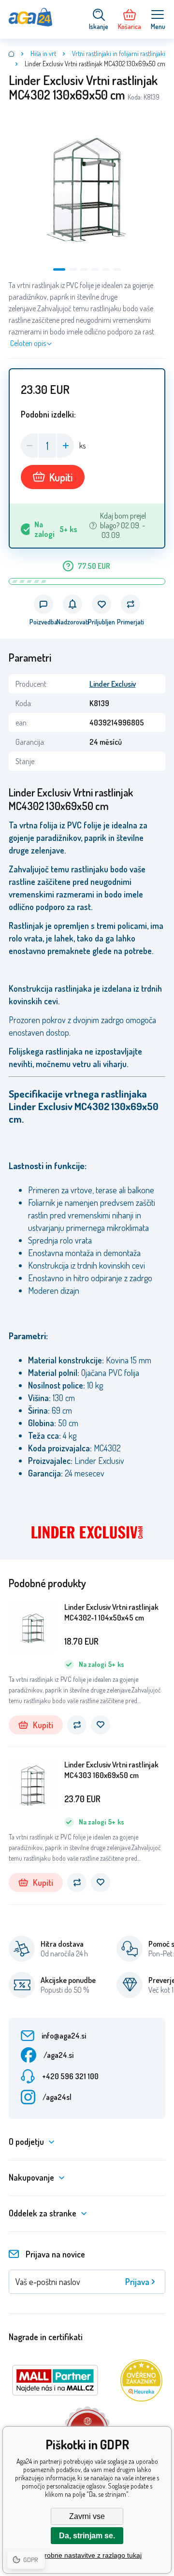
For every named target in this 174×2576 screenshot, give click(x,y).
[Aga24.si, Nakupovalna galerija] (12, 54)
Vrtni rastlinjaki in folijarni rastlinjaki (119, 53)
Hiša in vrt (43, 53)
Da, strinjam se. (87, 2536)
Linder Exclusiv (113, 684)
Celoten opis (28, 343)
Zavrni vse (87, 2516)
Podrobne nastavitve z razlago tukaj (87, 2555)
